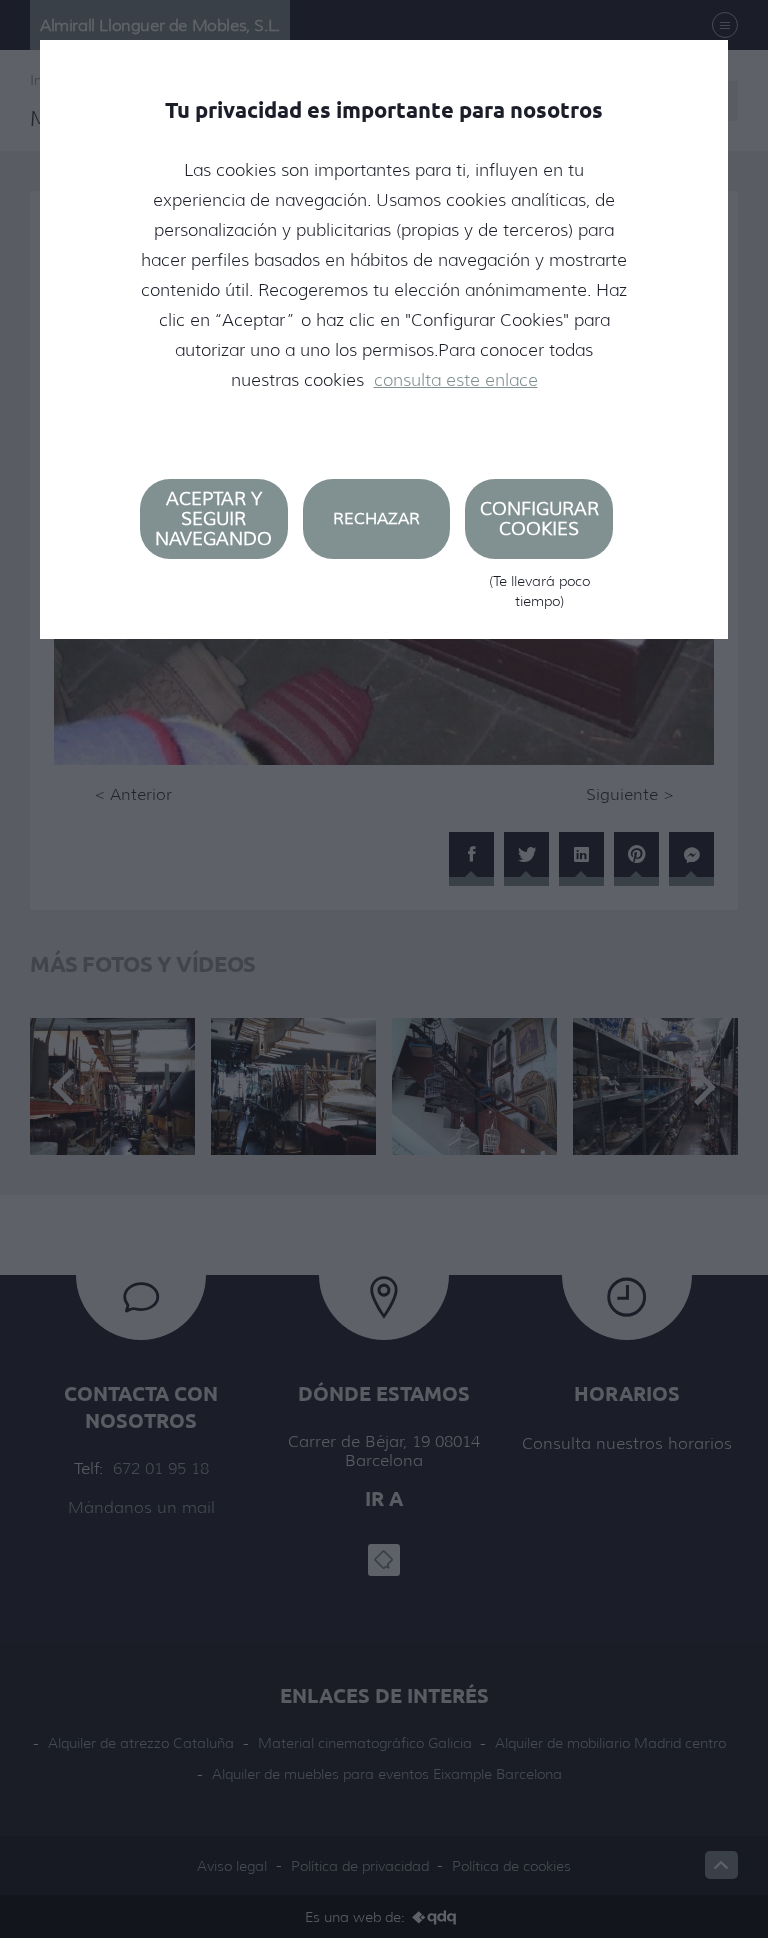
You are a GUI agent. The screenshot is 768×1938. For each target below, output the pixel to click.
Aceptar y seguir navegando (213, 519)
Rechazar (376, 518)
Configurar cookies (539, 528)
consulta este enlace (456, 380)
